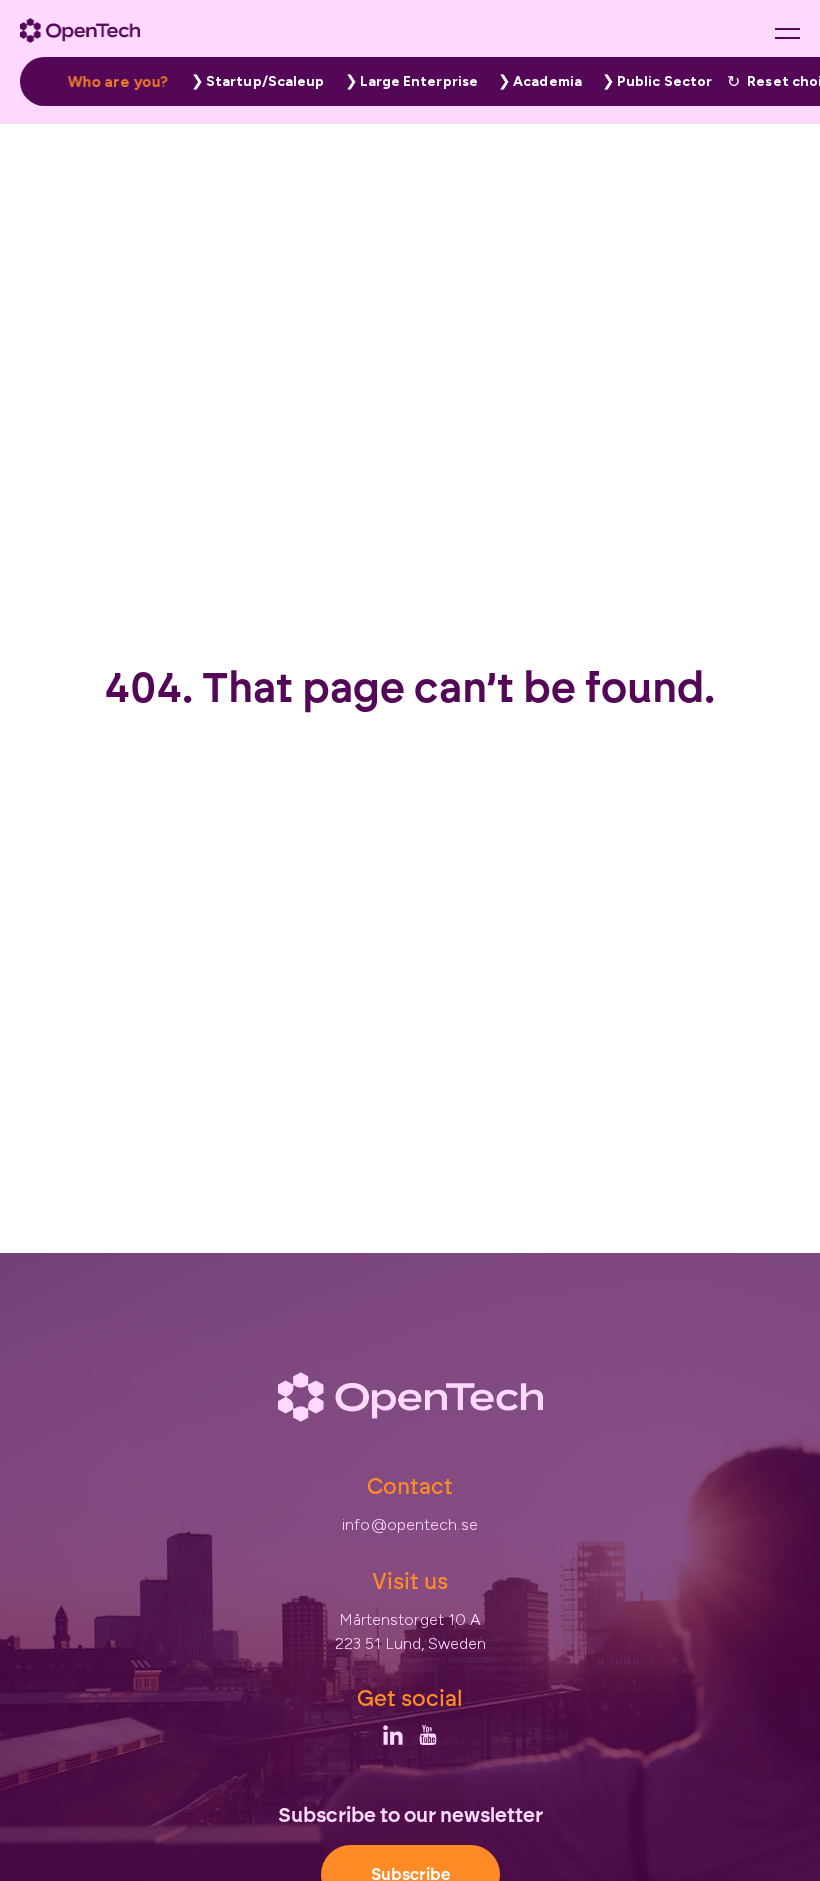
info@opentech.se (410, 1524)
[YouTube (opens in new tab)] (428, 1735)
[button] (253, 81)
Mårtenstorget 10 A (410, 1619)
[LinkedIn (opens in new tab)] (393, 1735)
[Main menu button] (787, 33)
